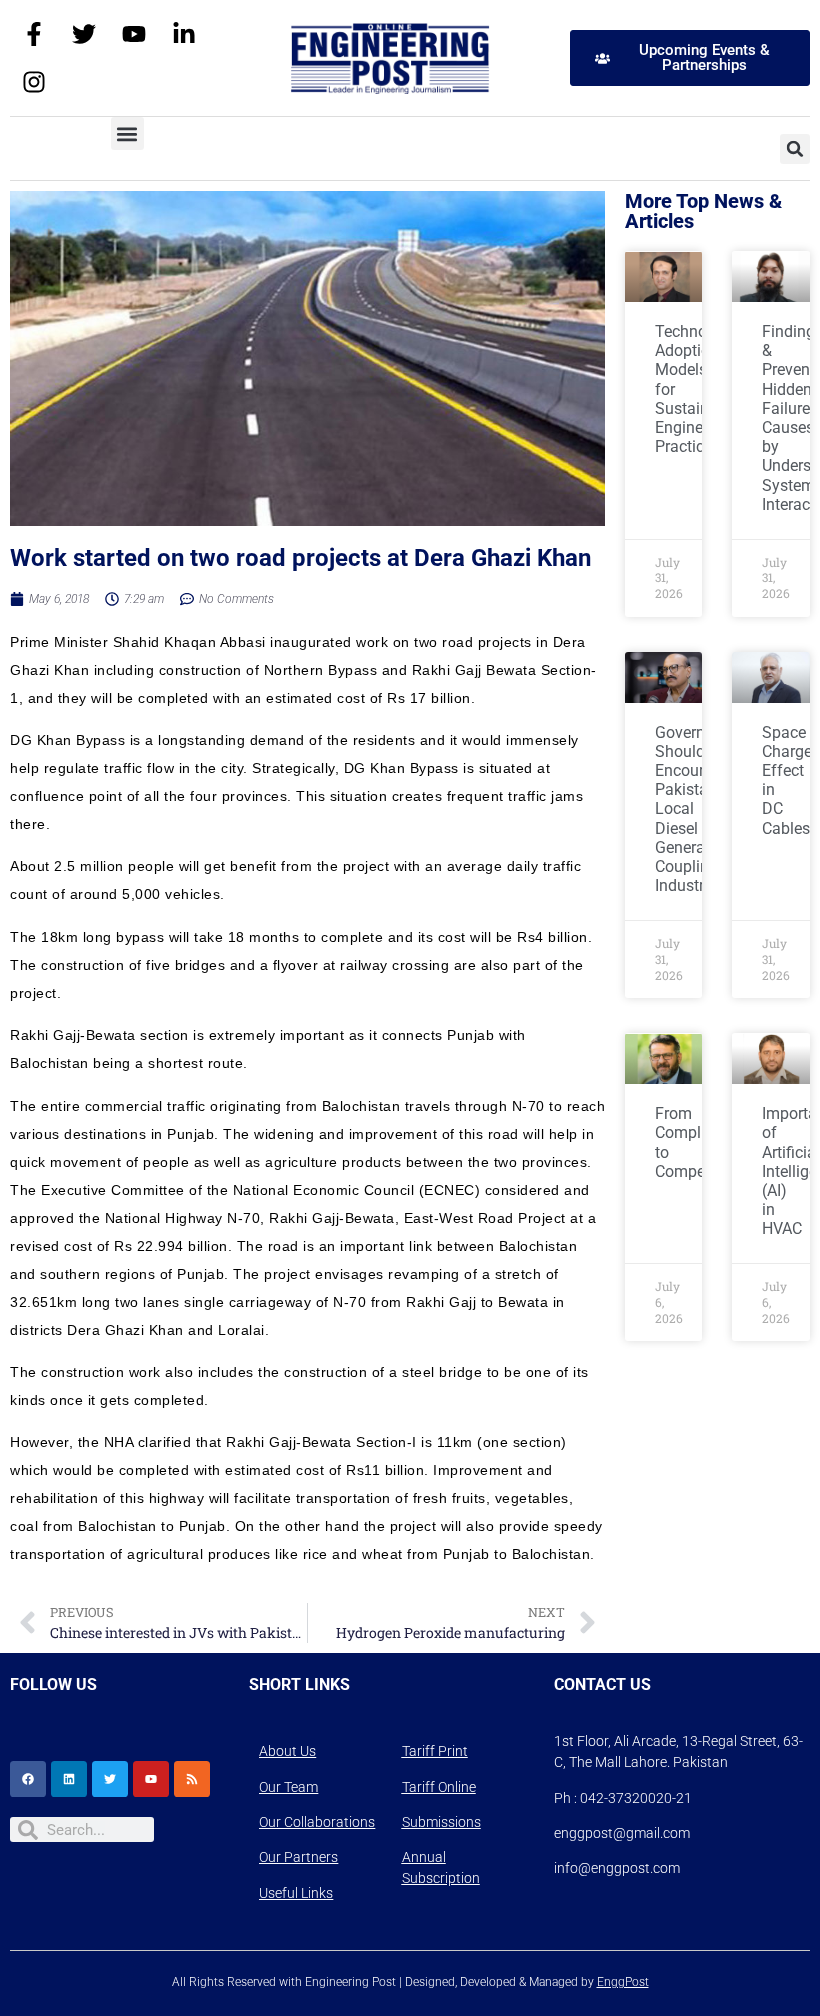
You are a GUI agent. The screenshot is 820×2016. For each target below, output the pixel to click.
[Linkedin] (69, 1779)
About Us (287, 1751)
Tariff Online (439, 1787)
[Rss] (192, 1779)
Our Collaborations (317, 1822)
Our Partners (298, 1857)
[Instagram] (34, 82)
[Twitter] (84, 34)
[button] (127, 133)
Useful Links (296, 1893)
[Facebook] (28, 1779)
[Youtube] (134, 34)
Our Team (288, 1787)
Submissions (441, 1822)
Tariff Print (435, 1751)
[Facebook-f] (34, 34)
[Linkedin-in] (184, 34)
